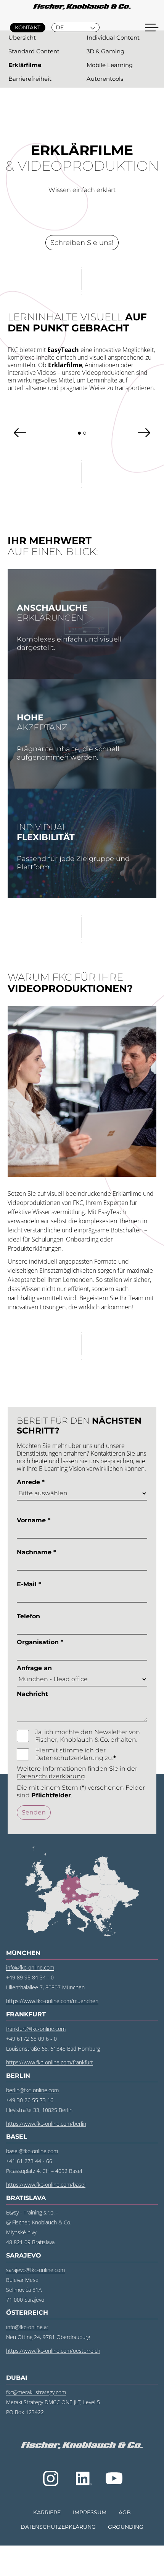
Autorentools (105, 79)
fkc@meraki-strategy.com (36, 2392)
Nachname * (36, 1552)
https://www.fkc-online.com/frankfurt (50, 2062)
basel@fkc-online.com (32, 2151)
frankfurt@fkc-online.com (36, 2029)
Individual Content (113, 38)
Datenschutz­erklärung (58, 2527)
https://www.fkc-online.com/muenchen (52, 2001)
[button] (76, 27)
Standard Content (34, 51)
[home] (82, 8)
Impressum (90, 2512)
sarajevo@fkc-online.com (35, 2270)
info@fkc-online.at (27, 2327)
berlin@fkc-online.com (32, 2090)
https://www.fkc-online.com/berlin (46, 2124)
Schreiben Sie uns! (82, 242)
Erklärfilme (25, 65)
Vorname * (34, 1520)
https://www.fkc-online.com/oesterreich (53, 2351)
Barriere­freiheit (30, 79)
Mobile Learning (110, 65)
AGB (125, 2512)
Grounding (126, 2527)
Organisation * (40, 1642)
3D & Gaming (105, 51)
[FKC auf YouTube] (114, 2478)
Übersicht (22, 38)
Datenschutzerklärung (51, 1776)
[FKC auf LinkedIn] (83, 2478)
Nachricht (32, 1694)
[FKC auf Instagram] (51, 2478)
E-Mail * (29, 1584)
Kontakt (28, 27)
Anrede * (31, 1482)
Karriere (47, 2512)
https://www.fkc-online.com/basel (46, 2185)
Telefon (28, 1616)
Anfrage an (34, 1668)
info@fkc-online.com (30, 1967)
